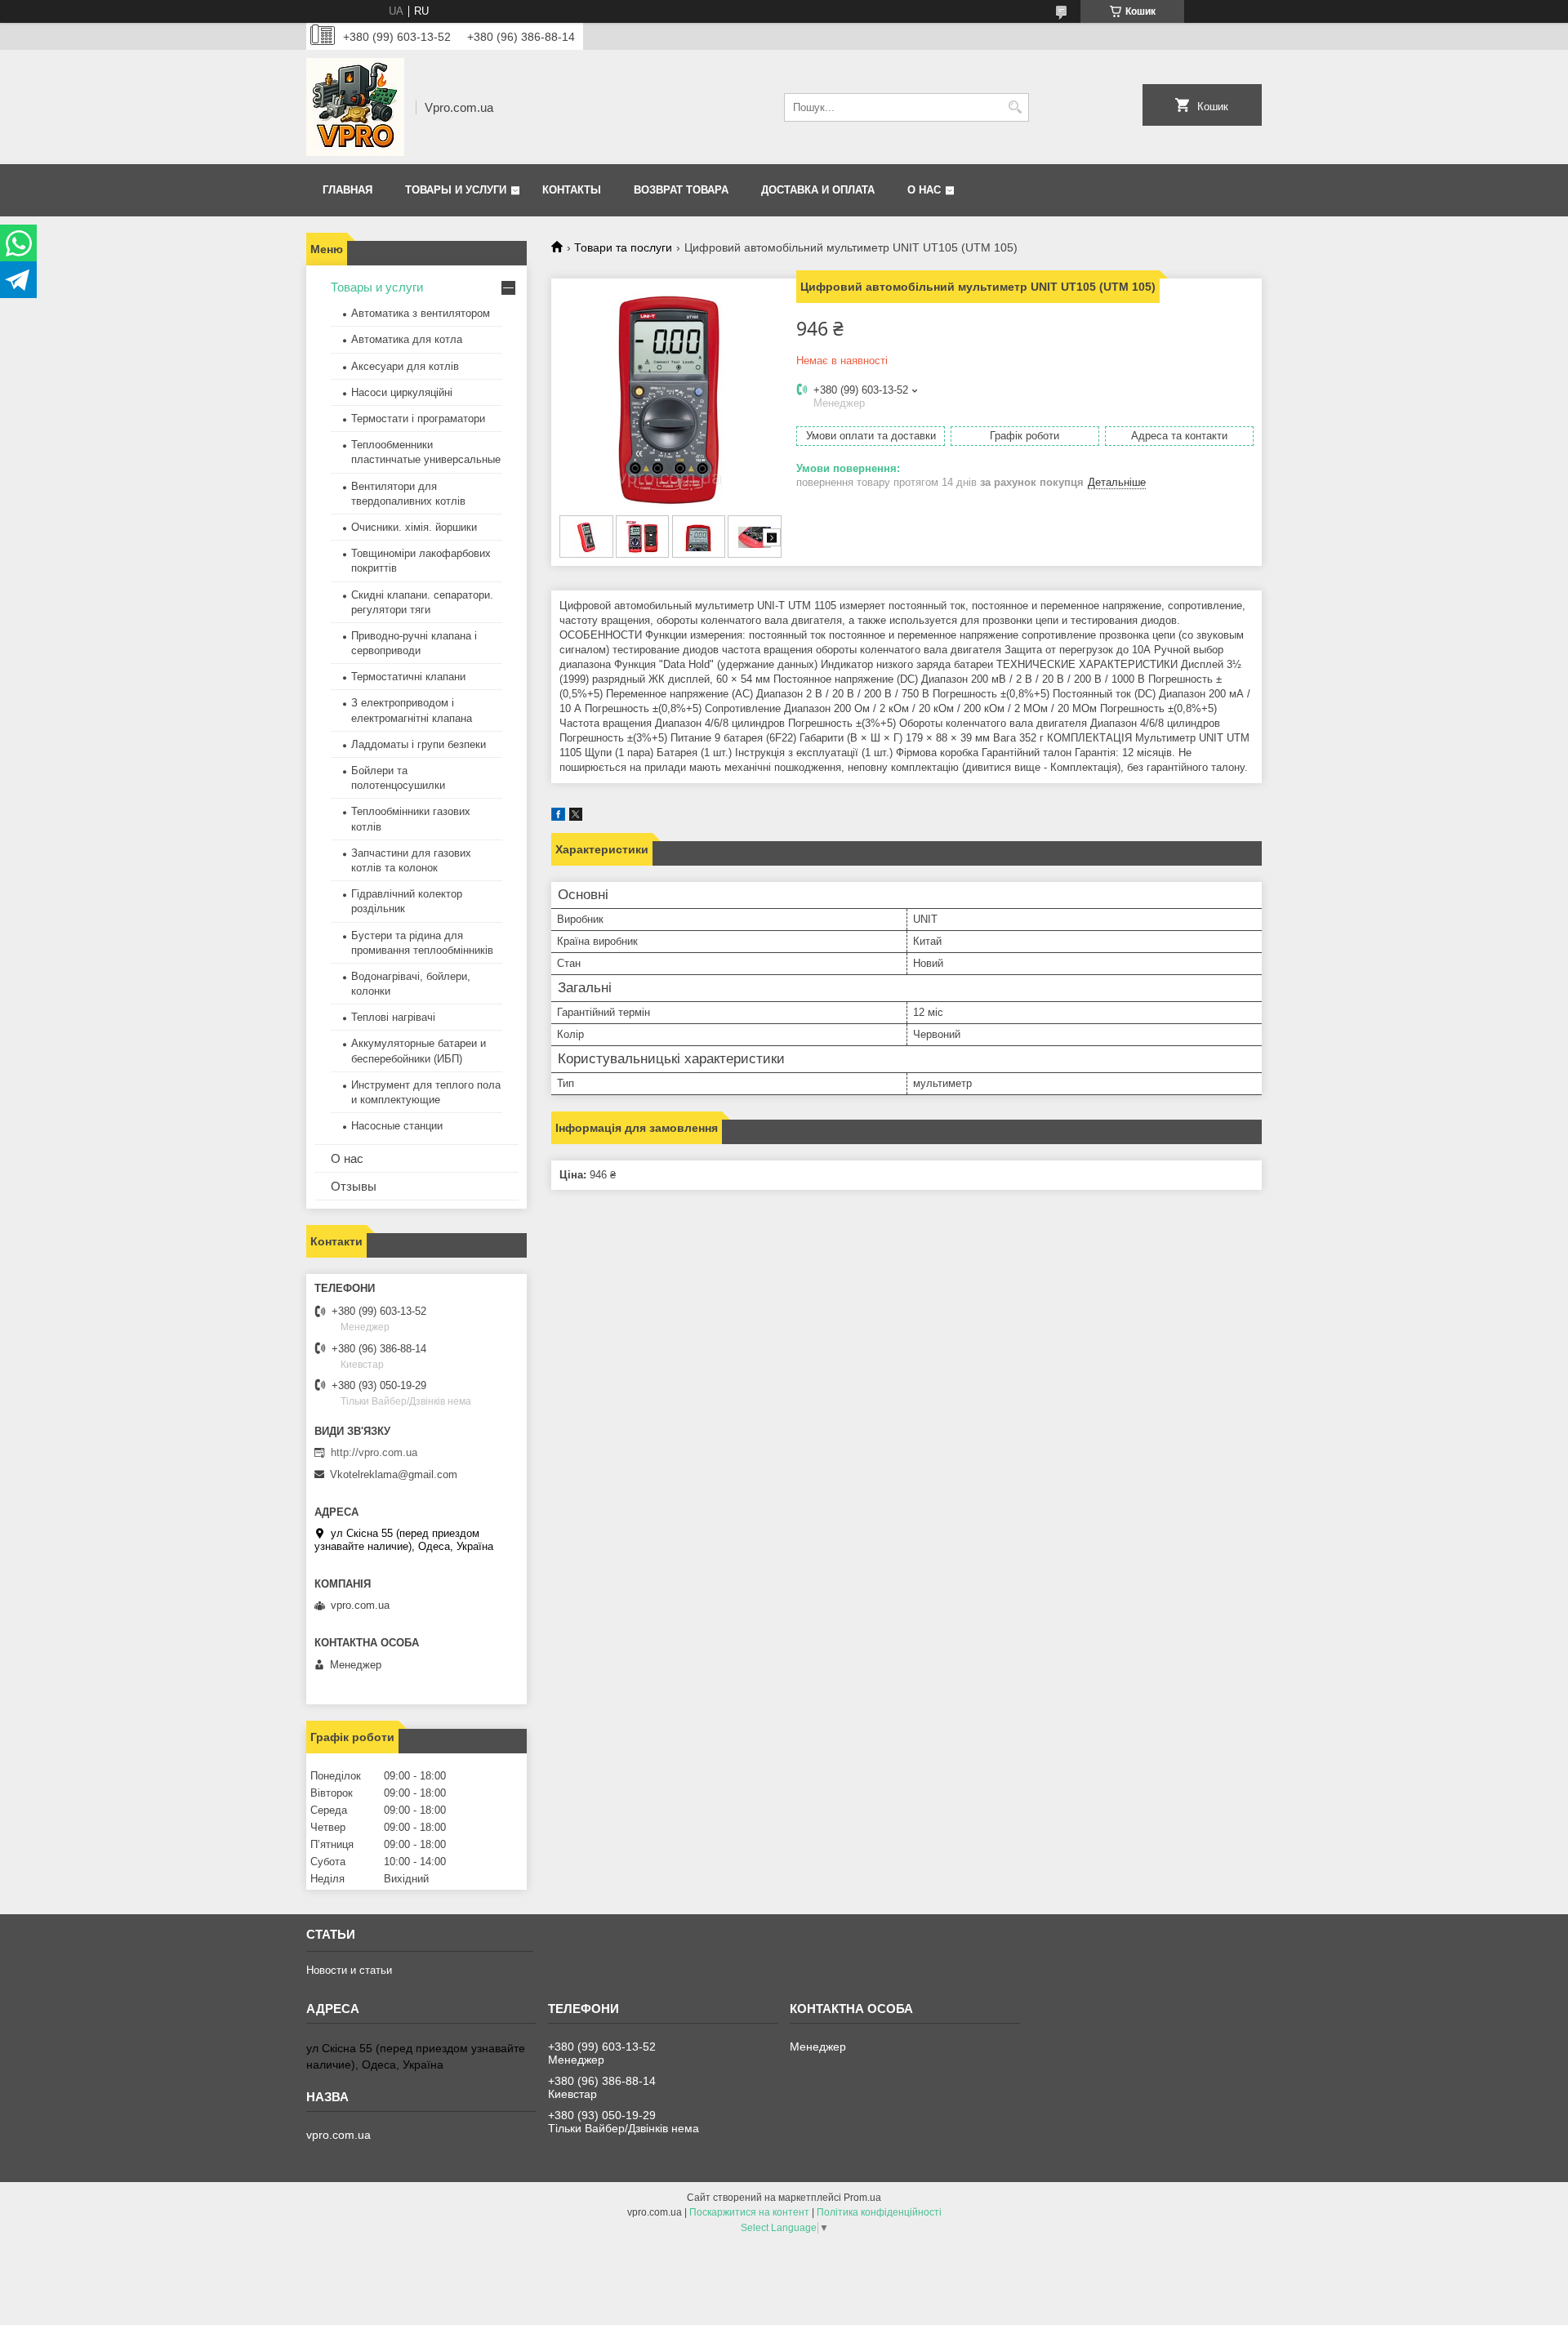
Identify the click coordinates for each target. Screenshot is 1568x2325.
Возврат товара (681, 190)
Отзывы (354, 1186)
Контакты (572, 190)
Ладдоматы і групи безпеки (419, 744)
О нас (924, 190)
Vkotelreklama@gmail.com (394, 1474)
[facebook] (558, 817)
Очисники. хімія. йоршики (414, 527)
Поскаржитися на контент (749, 2212)
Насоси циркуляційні (402, 392)
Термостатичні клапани (408, 677)
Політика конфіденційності (879, 2212)
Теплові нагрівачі (393, 1017)
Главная (347, 190)
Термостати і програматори (418, 419)
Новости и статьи (349, 1970)
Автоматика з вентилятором (421, 313)
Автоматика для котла (407, 339)
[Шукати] (1015, 107)
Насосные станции (397, 1126)
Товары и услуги (456, 190)
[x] (576, 817)
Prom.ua (862, 2198)
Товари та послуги (623, 247)
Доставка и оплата (818, 190)
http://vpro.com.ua (374, 1452)
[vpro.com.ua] (355, 107)
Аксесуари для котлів (405, 366)
